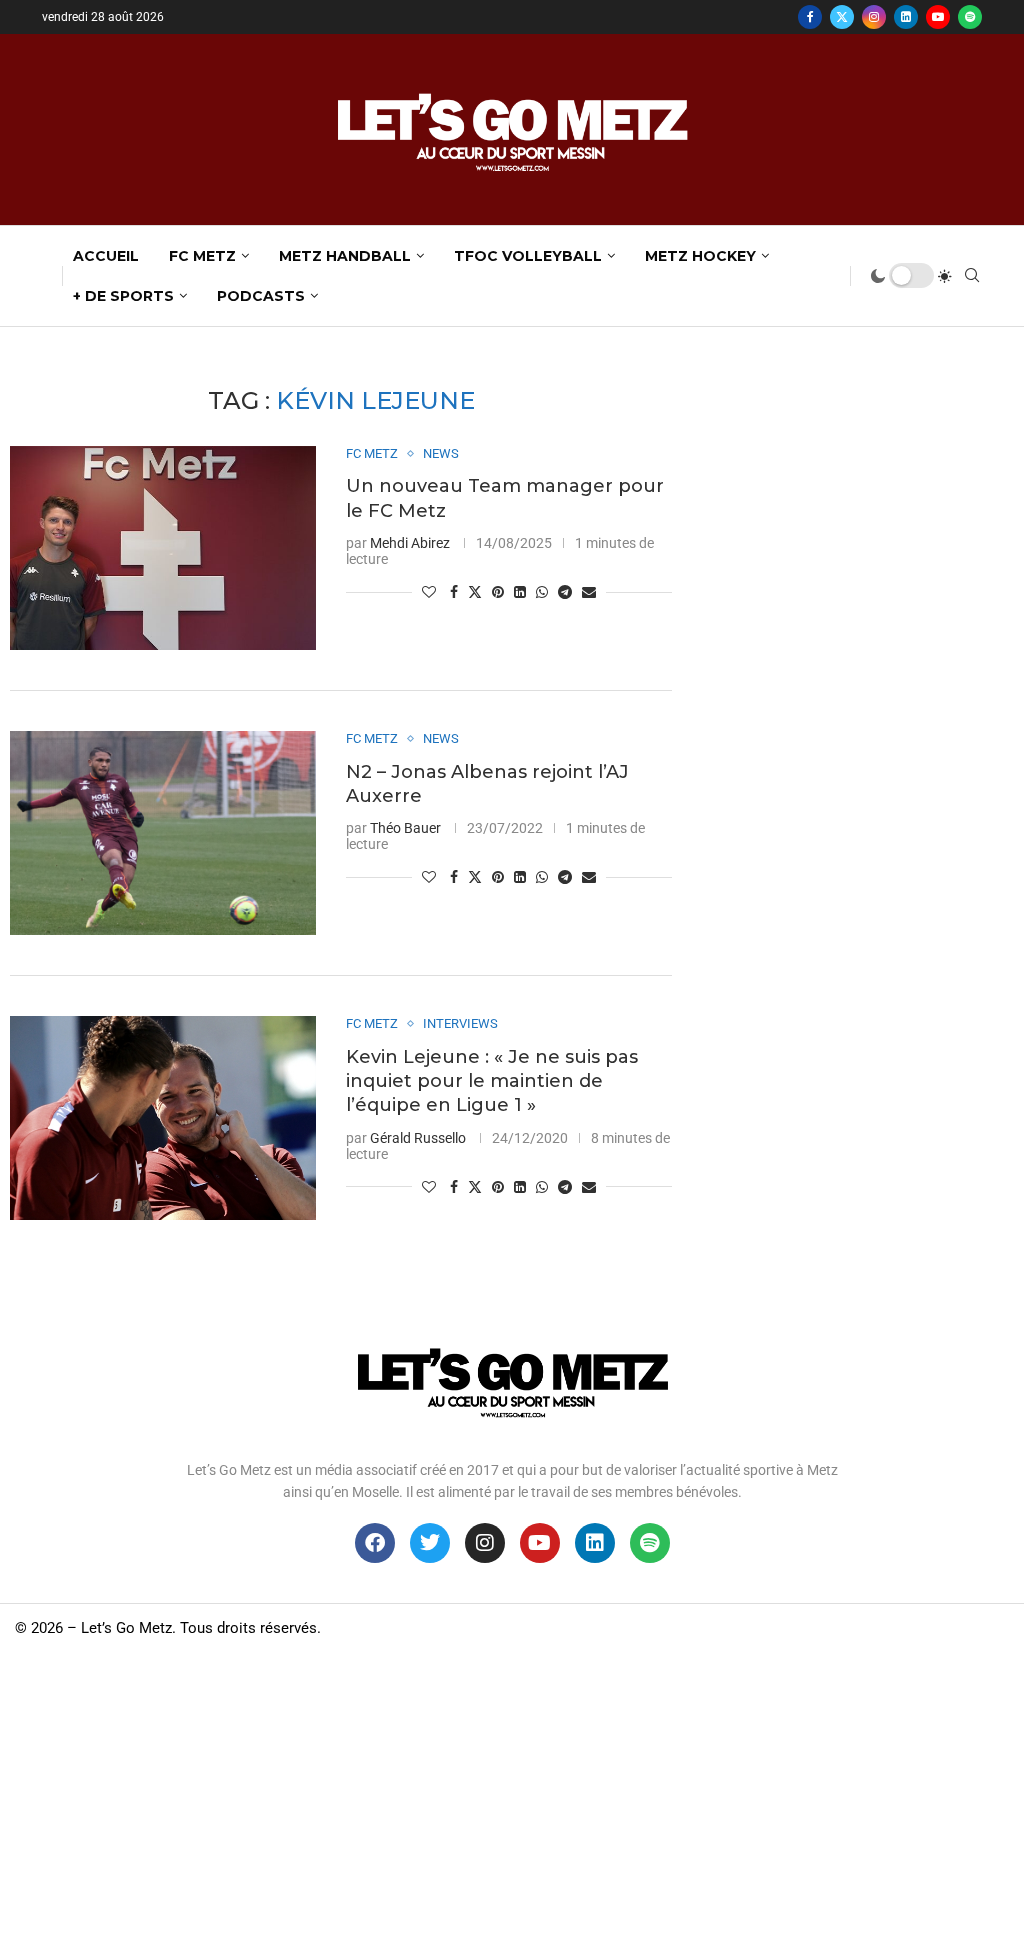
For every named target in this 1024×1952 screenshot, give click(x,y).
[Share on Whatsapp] (542, 592)
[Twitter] (842, 17)
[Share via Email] (589, 592)
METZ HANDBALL (345, 256)
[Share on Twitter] (475, 591)
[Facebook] (810, 17)
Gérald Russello (418, 1138)
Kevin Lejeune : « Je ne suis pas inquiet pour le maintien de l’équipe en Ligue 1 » (492, 1081)
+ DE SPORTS (123, 296)
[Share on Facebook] (454, 592)
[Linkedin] (906, 17)
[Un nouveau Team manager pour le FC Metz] (163, 548)
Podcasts (261, 296)
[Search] (972, 276)
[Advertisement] (512, 1802)
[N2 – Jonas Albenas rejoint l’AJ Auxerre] (163, 833)
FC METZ (202, 256)
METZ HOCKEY (700, 256)
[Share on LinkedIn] (520, 592)
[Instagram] (874, 17)
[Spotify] (970, 17)
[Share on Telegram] (565, 592)
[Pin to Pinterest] (498, 592)
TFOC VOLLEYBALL (528, 256)
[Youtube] (938, 17)
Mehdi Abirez (410, 543)
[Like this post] (429, 592)
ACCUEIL (106, 256)
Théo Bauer (405, 828)
